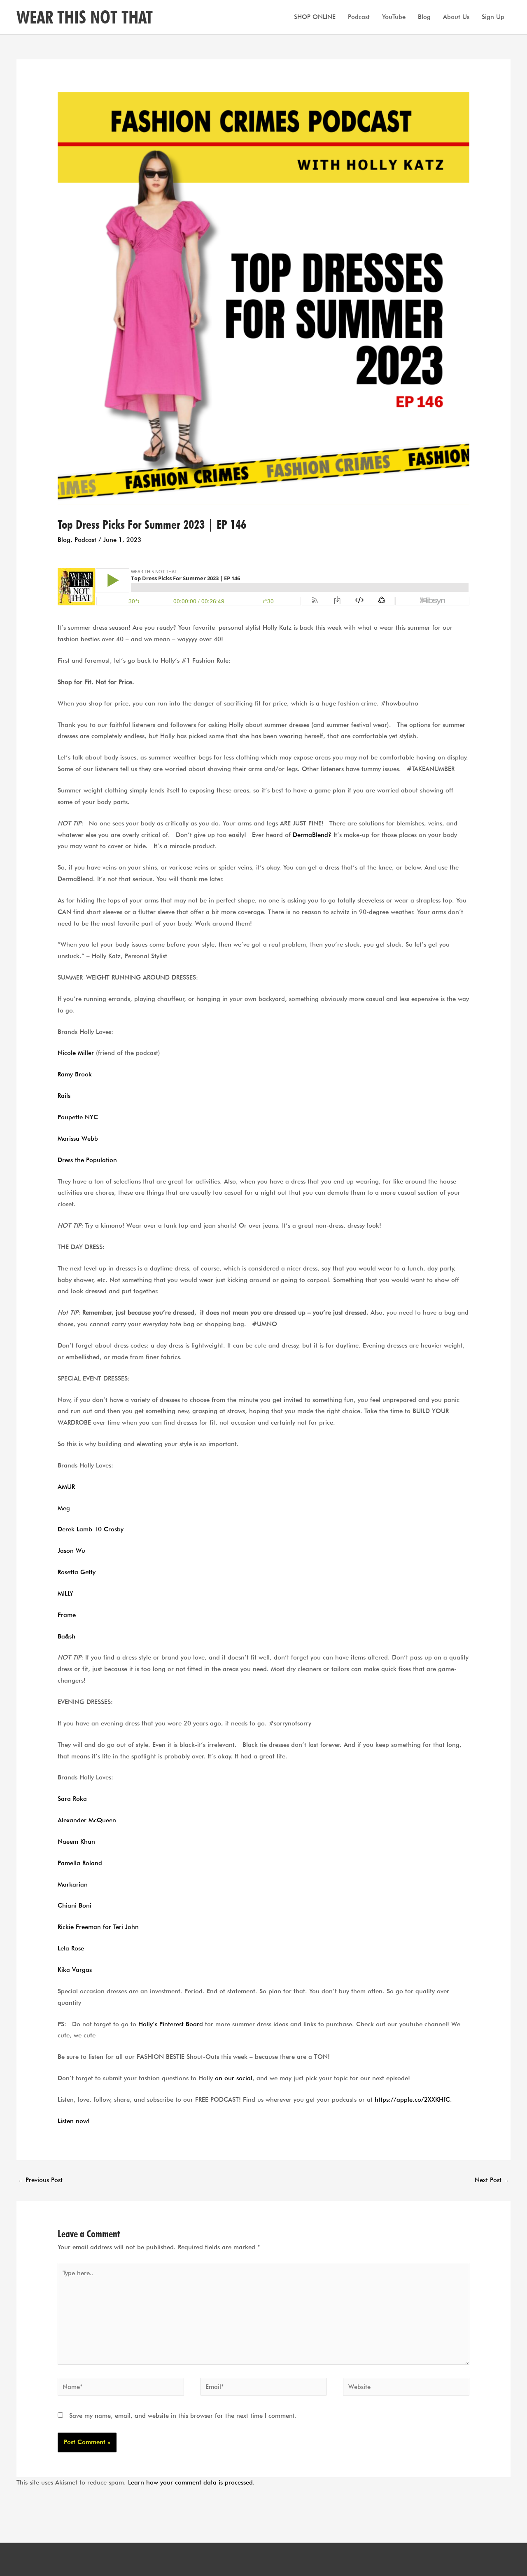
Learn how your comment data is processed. (191, 2482)
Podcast (359, 17)
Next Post (492, 2180)
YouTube (394, 17)
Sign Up (493, 17)
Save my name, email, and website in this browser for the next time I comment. (183, 2416)
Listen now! (74, 2121)
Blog (424, 17)
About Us (456, 17)
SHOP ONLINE (315, 17)
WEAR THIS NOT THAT (85, 17)
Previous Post (40, 2180)
